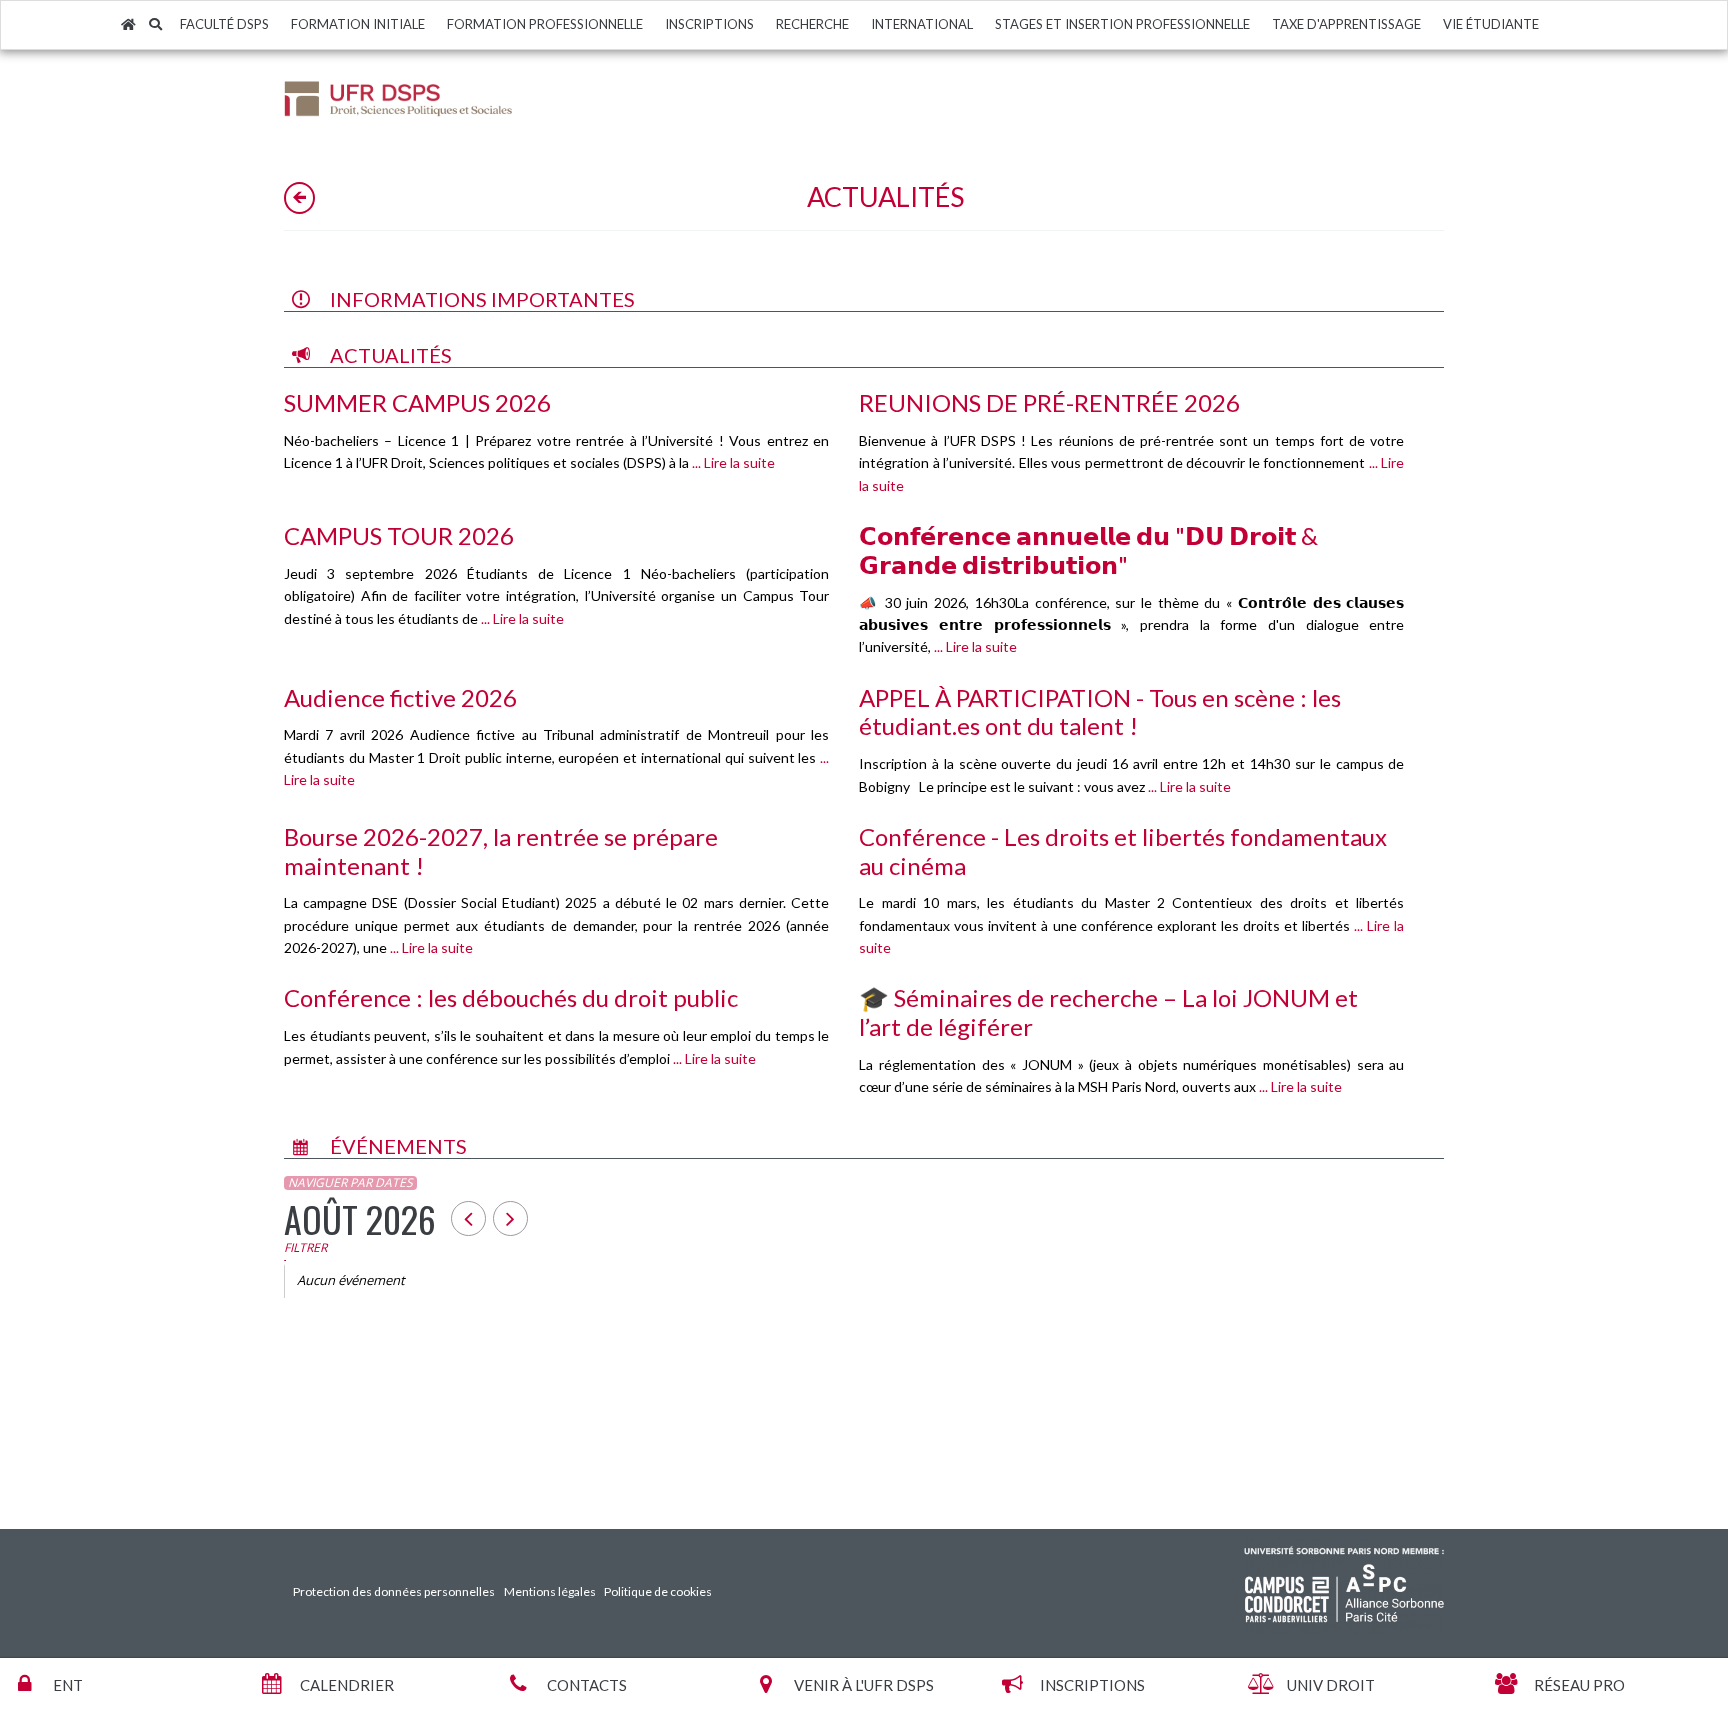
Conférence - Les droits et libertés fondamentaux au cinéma (1123, 851)
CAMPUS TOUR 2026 (399, 535)
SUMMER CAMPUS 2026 (417, 402)
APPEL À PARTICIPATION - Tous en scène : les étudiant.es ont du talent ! (1100, 712)
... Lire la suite (732, 462)
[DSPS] (399, 97)
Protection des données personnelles (394, 1591)
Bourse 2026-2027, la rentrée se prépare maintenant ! (501, 851)
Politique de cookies (658, 1591)
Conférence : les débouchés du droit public (511, 997)
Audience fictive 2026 (400, 697)
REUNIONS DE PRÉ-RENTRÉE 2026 (1049, 402)
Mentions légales (550, 1591)
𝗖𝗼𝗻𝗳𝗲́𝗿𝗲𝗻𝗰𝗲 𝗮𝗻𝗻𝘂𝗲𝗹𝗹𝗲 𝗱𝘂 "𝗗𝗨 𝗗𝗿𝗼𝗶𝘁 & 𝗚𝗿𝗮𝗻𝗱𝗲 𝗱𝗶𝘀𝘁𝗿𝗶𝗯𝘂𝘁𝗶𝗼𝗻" (1088, 550)
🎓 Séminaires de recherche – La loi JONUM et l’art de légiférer (1108, 1012)
